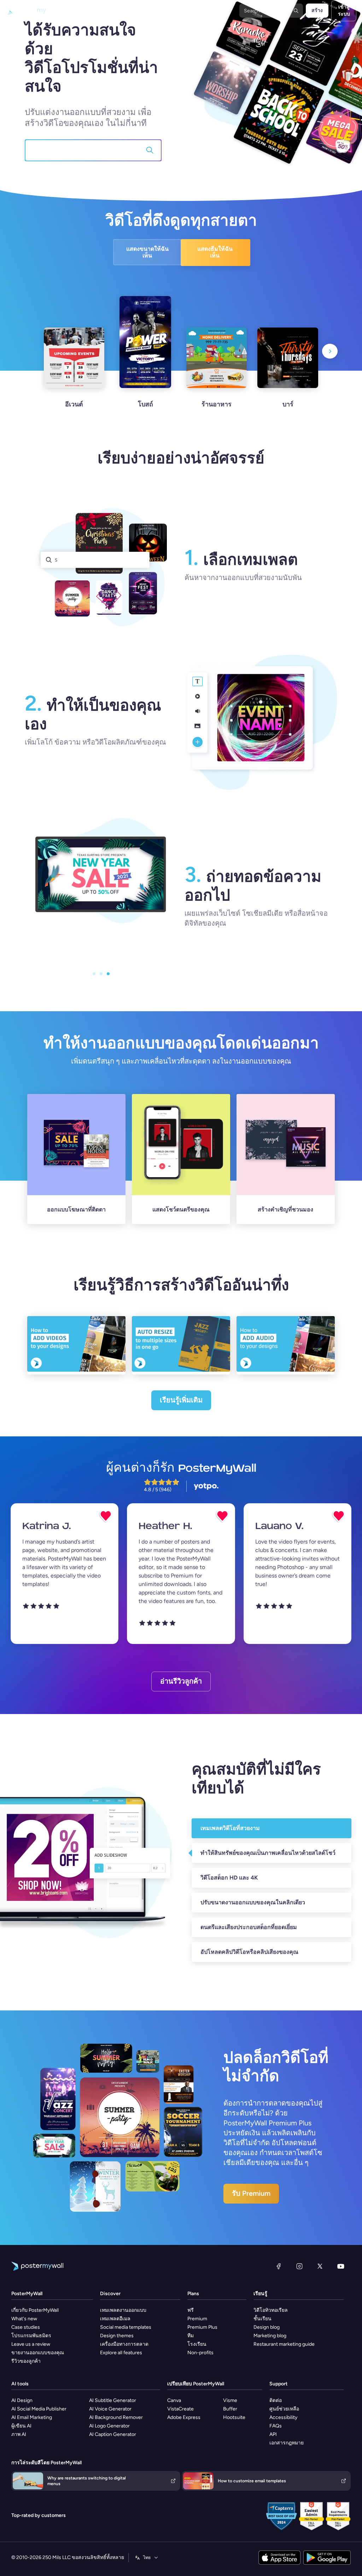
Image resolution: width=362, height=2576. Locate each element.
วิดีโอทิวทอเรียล (271, 2310)
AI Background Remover (116, 2417)
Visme (230, 2400)
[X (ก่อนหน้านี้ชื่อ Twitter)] (320, 2266)
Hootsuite (234, 2417)
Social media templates (126, 2327)
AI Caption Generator (113, 2434)
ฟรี (191, 2310)
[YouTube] (341, 2266)
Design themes (117, 2336)
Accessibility (283, 2417)
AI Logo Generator (109, 2426)
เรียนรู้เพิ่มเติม (181, 1400)
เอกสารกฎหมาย (287, 2443)
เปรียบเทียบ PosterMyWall (196, 2384)
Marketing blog (270, 2336)
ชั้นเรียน (262, 2319)
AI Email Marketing (32, 2417)
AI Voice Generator (110, 2409)
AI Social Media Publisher (39, 2409)
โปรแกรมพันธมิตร (31, 2336)
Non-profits (200, 2353)
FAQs (276, 2426)
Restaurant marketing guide (284, 2344)
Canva (174, 2400)
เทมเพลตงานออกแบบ (123, 2310)
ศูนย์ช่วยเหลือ (284, 2409)
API (273, 2434)
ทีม (191, 2336)
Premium (197, 2319)
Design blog (267, 2327)
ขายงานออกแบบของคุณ (38, 2353)
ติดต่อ (276, 2400)
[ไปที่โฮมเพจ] (29, 11)
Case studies (26, 2327)
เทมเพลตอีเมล (115, 2319)
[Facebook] (279, 2266)
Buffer (230, 2409)
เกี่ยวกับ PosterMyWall (35, 2310)
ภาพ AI (19, 2434)
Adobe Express (184, 2417)
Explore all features (121, 2353)
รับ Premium (251, 2193)
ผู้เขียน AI (21, 2426)
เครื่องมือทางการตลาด (124, 2344)
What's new (24, 2319)
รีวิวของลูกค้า (26, 2361)
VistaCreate (180, 2409)
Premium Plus (202, 2327)
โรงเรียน (197, 2344)
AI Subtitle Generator (113, 2400)
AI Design (22, 2400)
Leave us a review (31, 2344)
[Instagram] (299, 2266)
